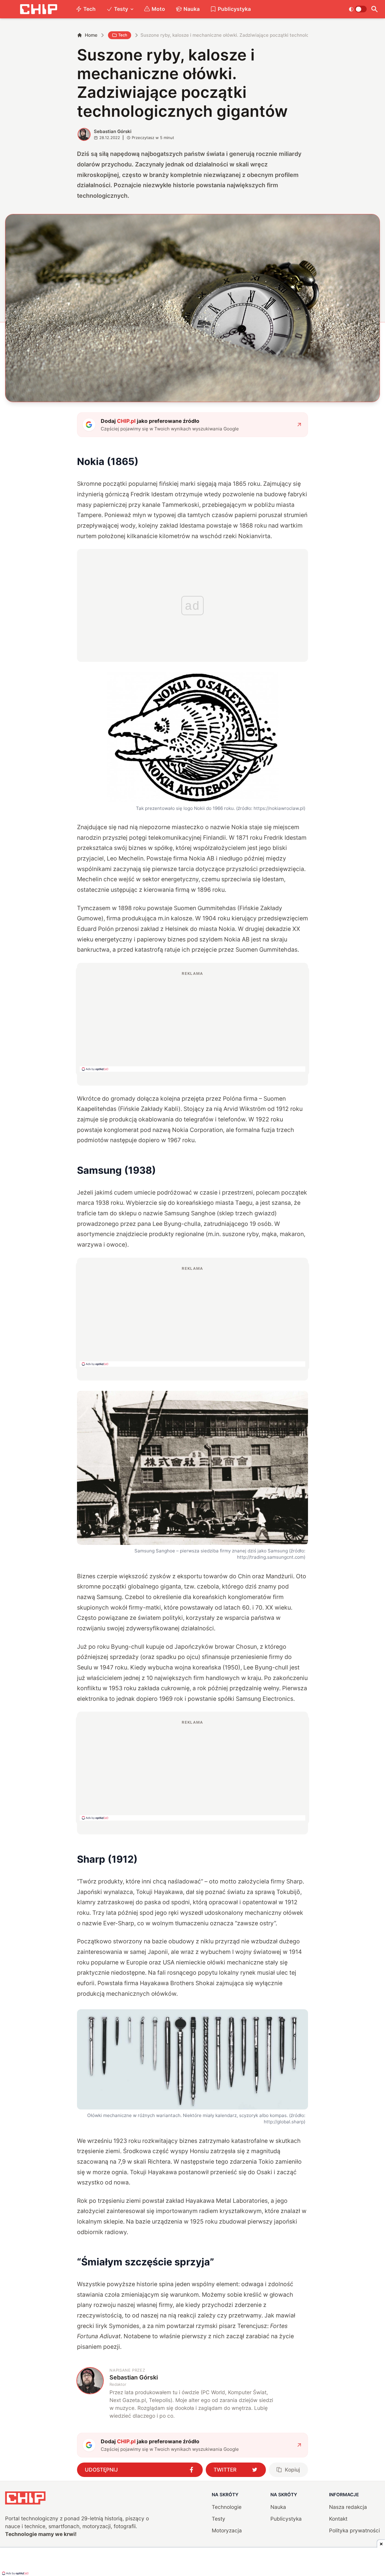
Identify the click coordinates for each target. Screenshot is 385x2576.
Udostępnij (101, 2470)
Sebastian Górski (113, 131)
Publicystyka (234, 9)
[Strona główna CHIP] (38, 9)
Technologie (227, 2507)
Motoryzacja (227, 2530)
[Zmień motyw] (358, 9)
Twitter (225, 2470)
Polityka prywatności (354, 2530)
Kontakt (338, 2519)
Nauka (192, 9)
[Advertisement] (192, 1021)
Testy (121, 9)
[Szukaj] (375, 9)
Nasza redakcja (348, 2507)
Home (91, 35)
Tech (89, 9)
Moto (158, 9)
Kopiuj (292, 2470)
